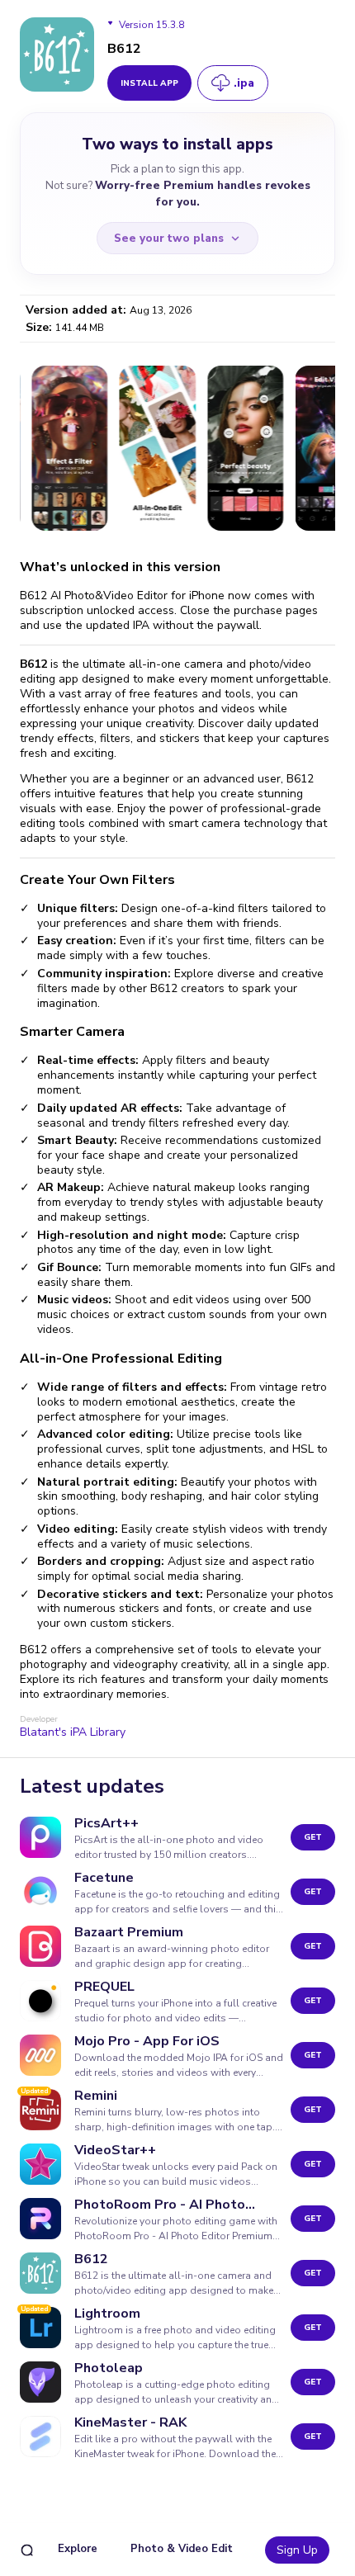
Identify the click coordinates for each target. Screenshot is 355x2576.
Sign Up (297, 2550)
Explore (78, 2549)
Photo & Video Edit (182, 2549)
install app (149, 83)
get (313, 1837)
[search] (27, 2550)
